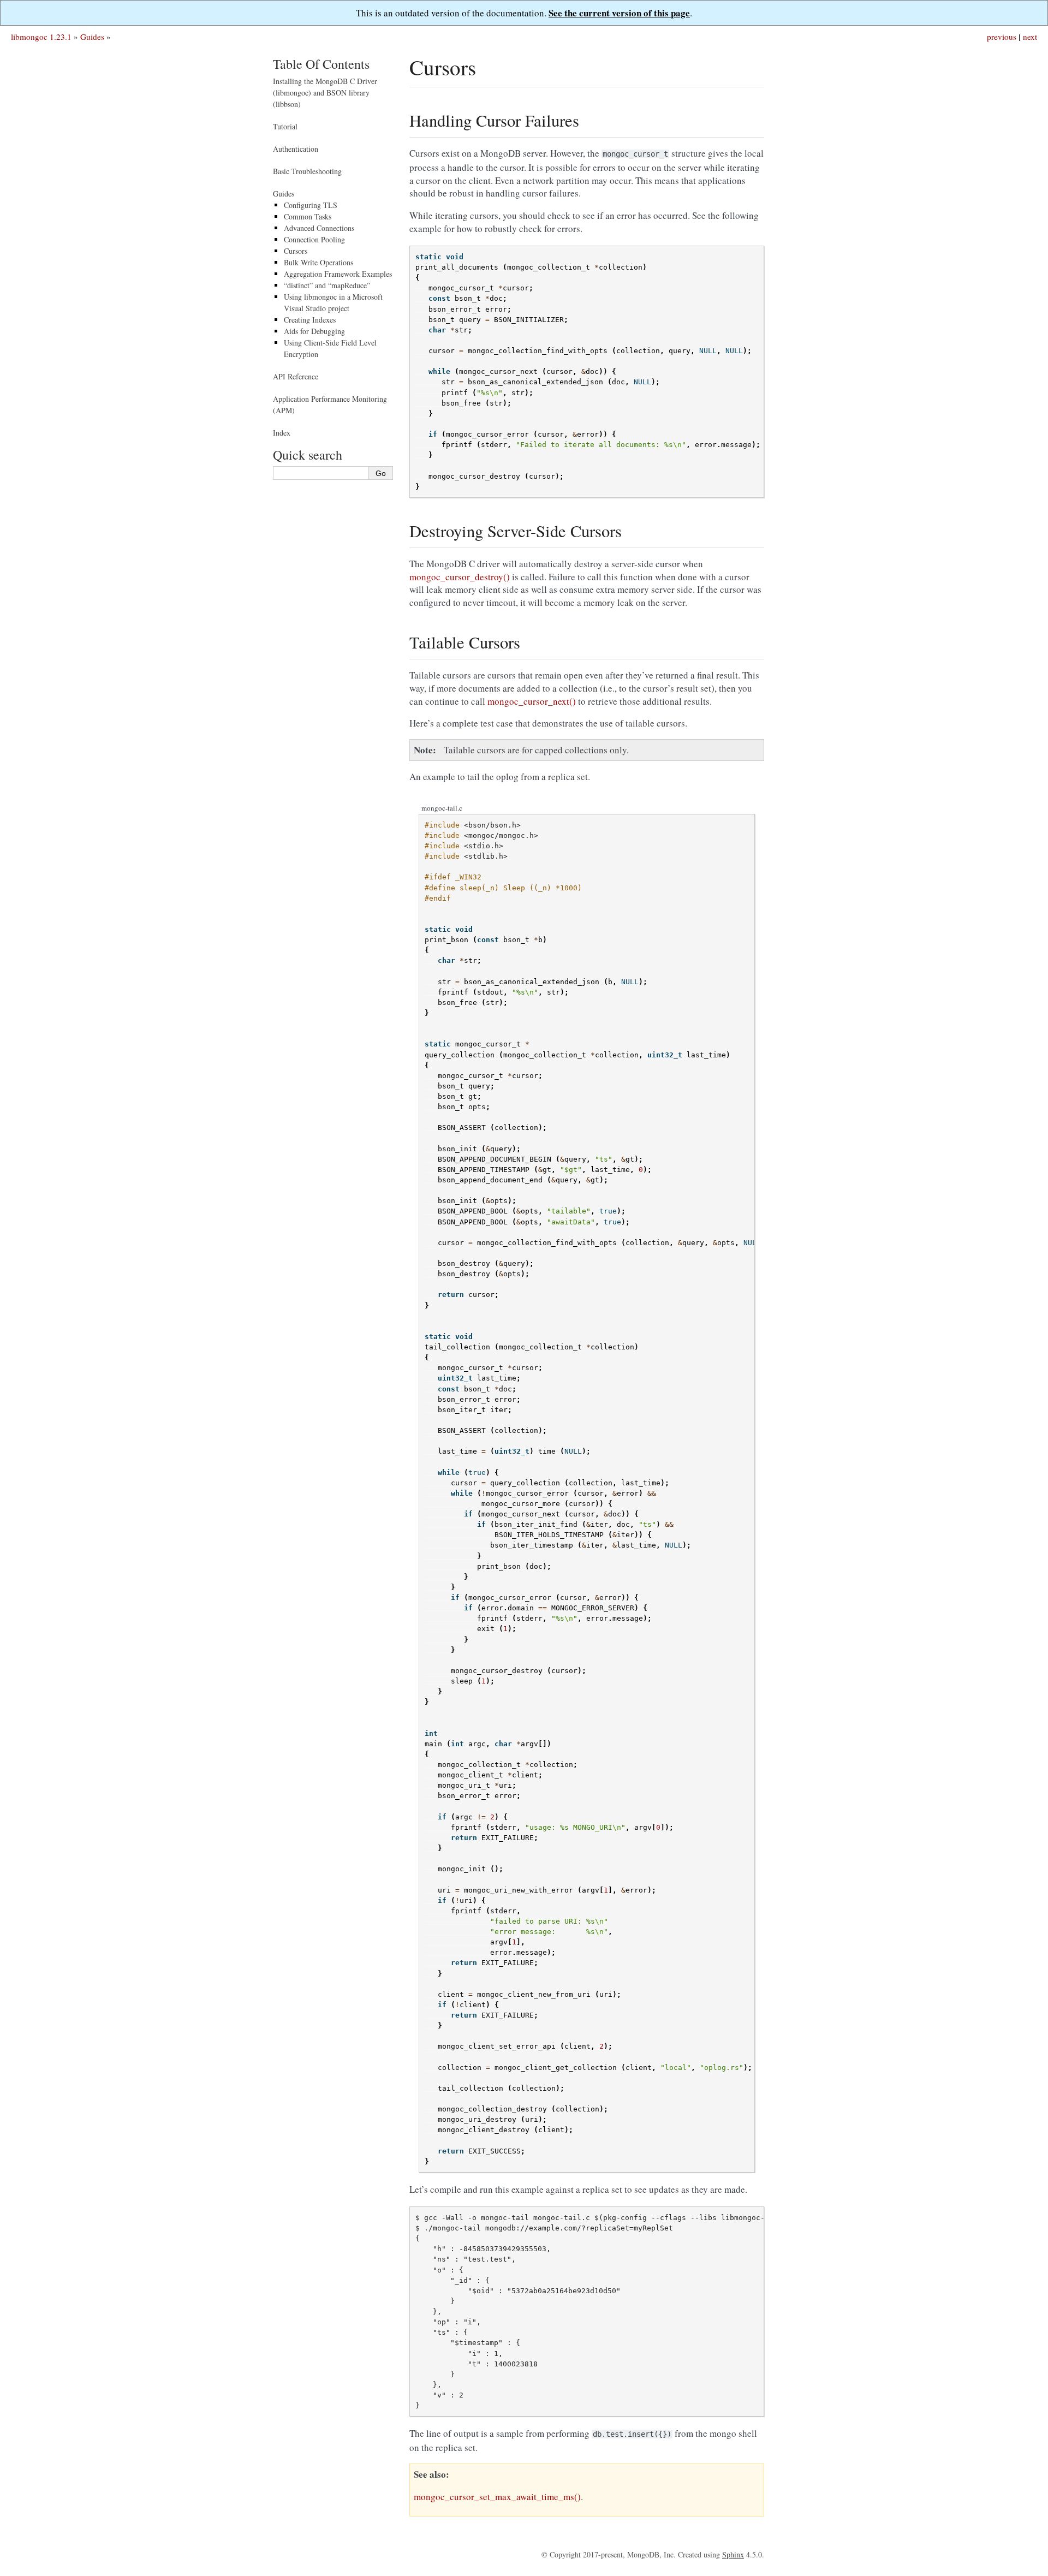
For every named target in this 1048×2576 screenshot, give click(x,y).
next (1030, 37)
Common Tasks (308, 216)
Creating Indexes (310, 320)
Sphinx (733, 2554)
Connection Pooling (314, 239)
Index (282, 433)
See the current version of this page (619, 13)
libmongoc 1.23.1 (41, 37)
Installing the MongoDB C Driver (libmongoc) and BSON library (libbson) (325, 93)
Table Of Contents (321, 64)
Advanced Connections (319, 228)
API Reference (296, 376)
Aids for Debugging (314, 331)
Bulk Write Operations (318, 262)
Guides (92, 37)
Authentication (296, 149)
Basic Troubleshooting (307, 171)
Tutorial (285, 126)
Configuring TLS (311, 205)
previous (1002, 37)
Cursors (296, 251)
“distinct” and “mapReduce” (327, 285)
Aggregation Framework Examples (338, 274)
